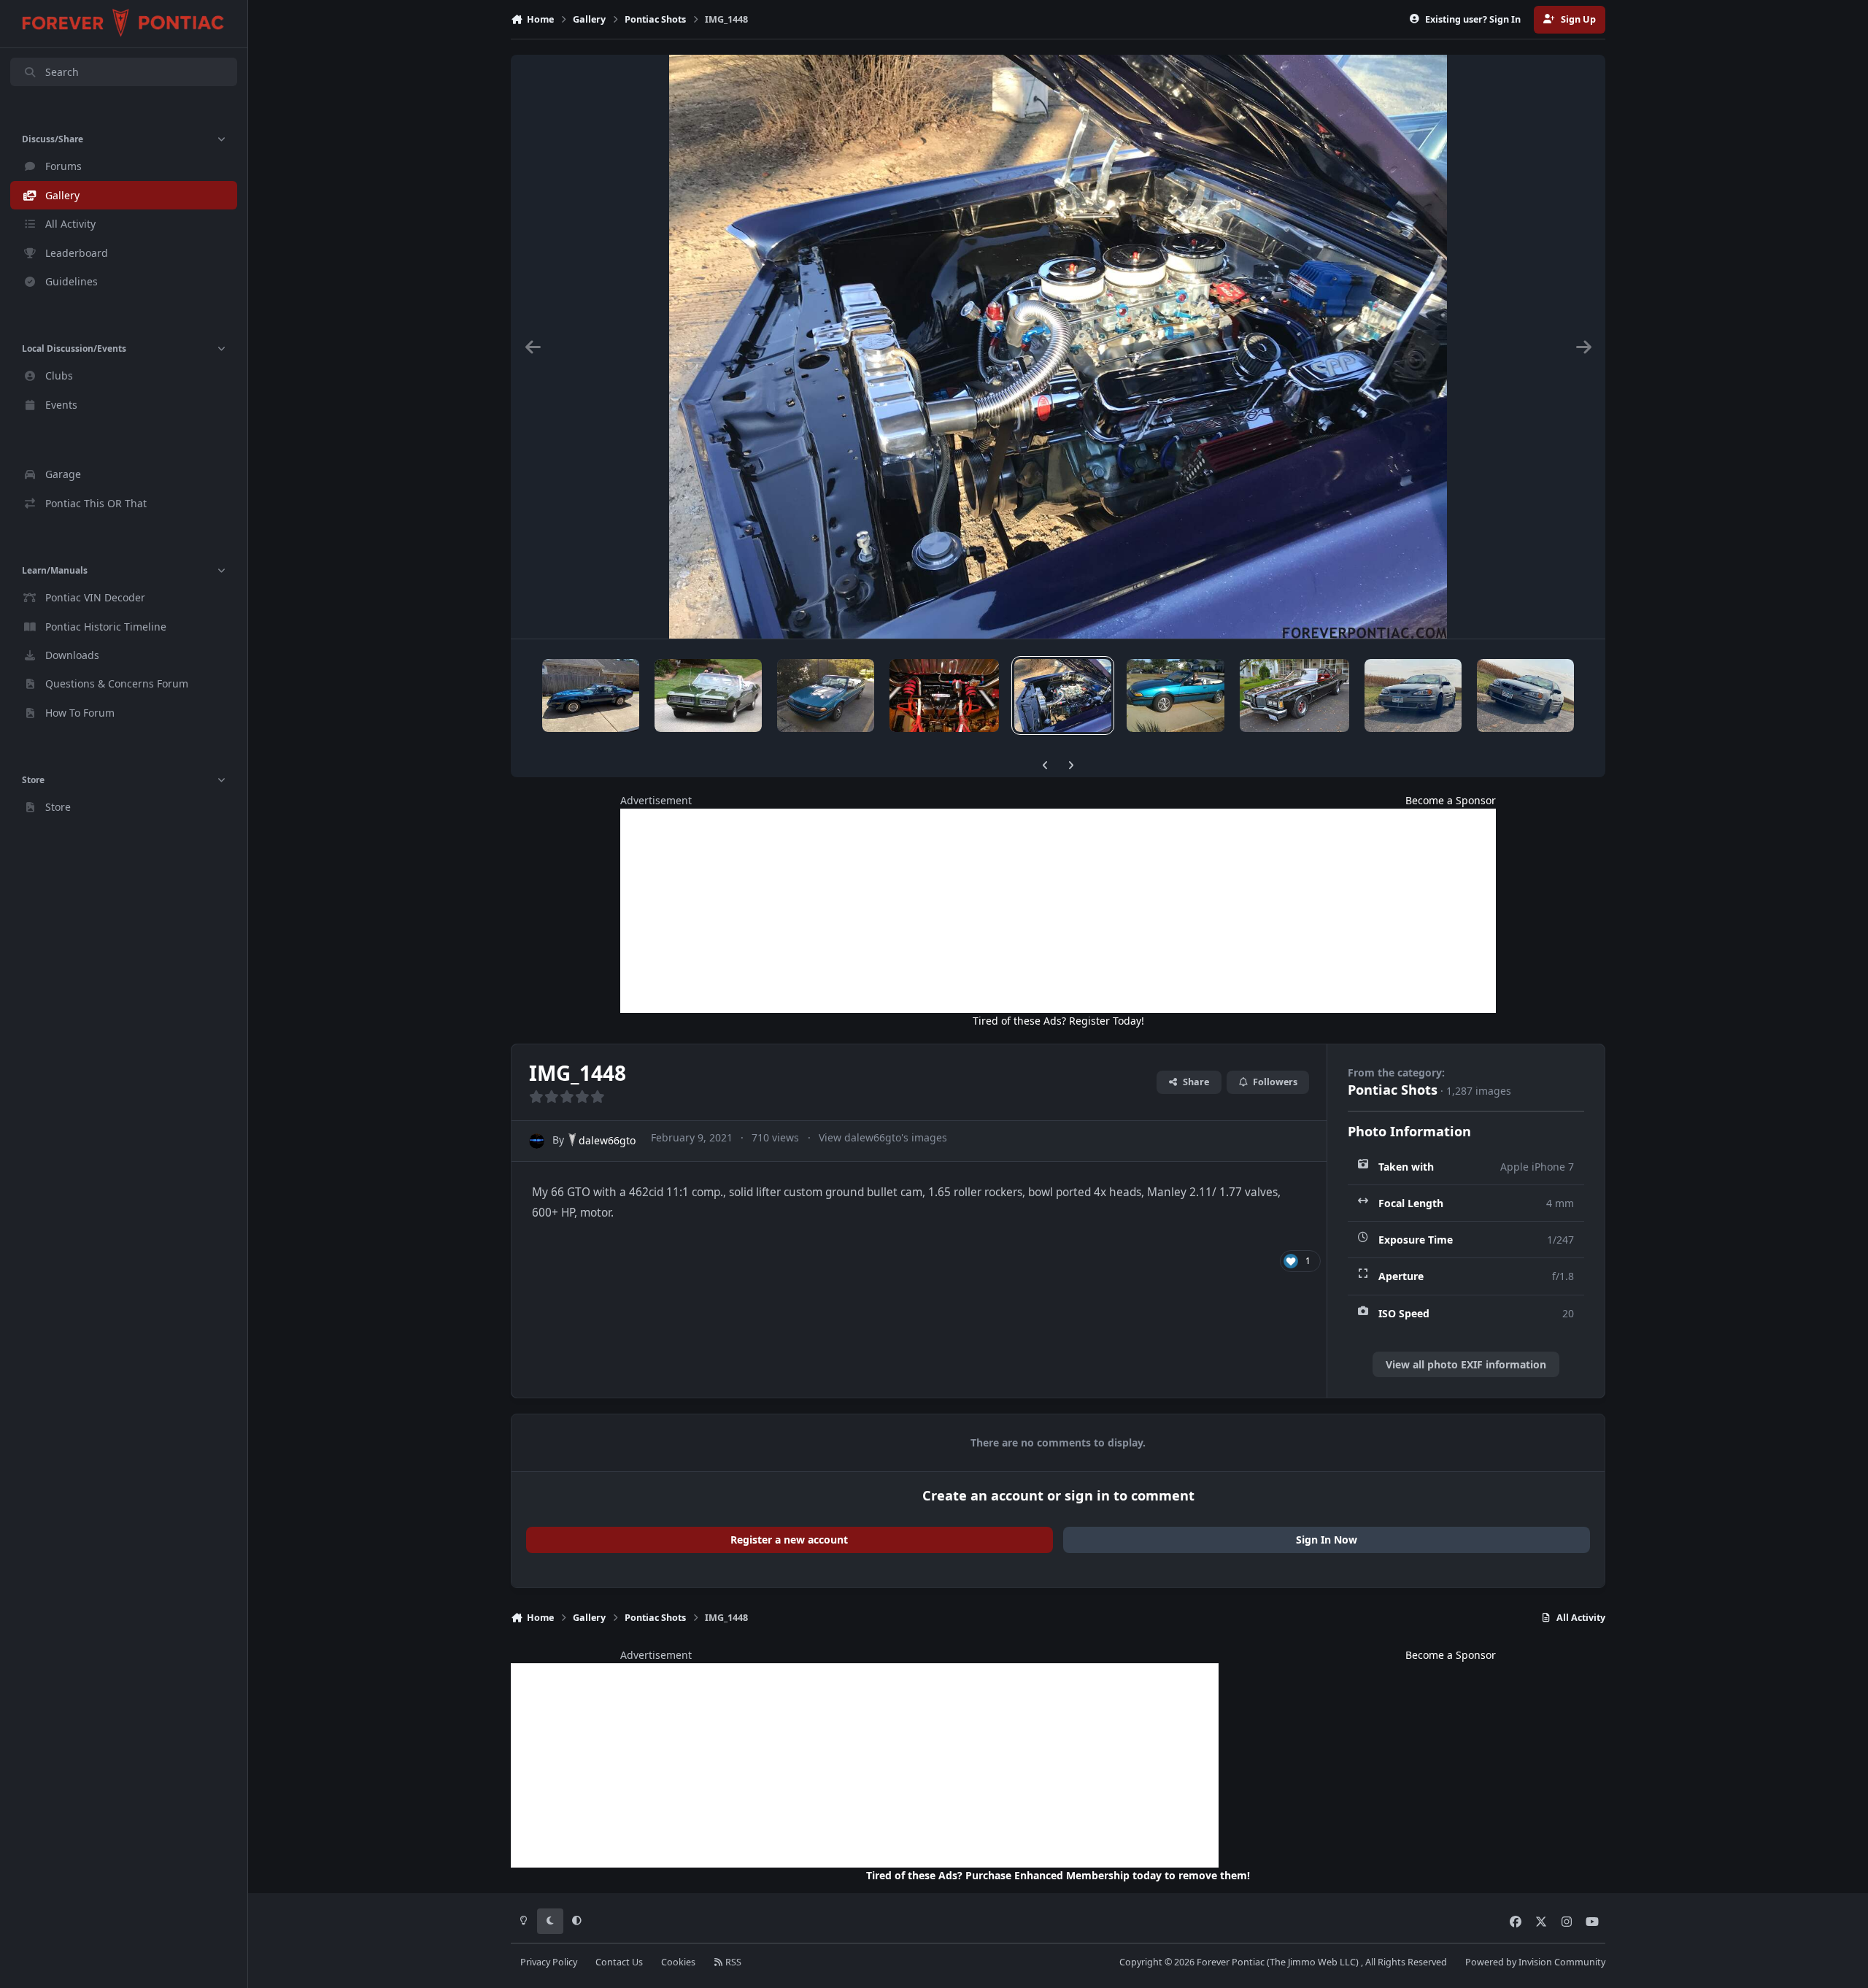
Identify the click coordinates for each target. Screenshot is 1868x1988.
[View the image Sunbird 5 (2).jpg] (826, 696)
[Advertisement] (1058, 911)
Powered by (1535, 1962)
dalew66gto (607, 1140)
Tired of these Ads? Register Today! (1058, 1021)
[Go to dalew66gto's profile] (537, 1141)
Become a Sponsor (1451, 800)
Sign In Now (1327, 1540)
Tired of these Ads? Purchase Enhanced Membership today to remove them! (1058, 1875)
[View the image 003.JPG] (1294, 696)
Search (62, 72)
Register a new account (789, 1540)
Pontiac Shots (1393, 1090)
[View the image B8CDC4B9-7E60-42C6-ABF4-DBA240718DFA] (1413, 696)
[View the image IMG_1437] (591, 696)
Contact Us (619, 1962)
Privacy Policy (549, 1962)
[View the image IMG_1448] (1063, 696)
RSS (732, 1962)
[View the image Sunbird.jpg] (1175, 696)
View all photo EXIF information (1466, 1364)
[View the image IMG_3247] (708, 696)
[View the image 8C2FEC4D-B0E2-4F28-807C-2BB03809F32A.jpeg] (1525, 696)
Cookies (678, 1962)
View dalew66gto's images (883, 1137)
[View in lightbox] (1058, 347)
